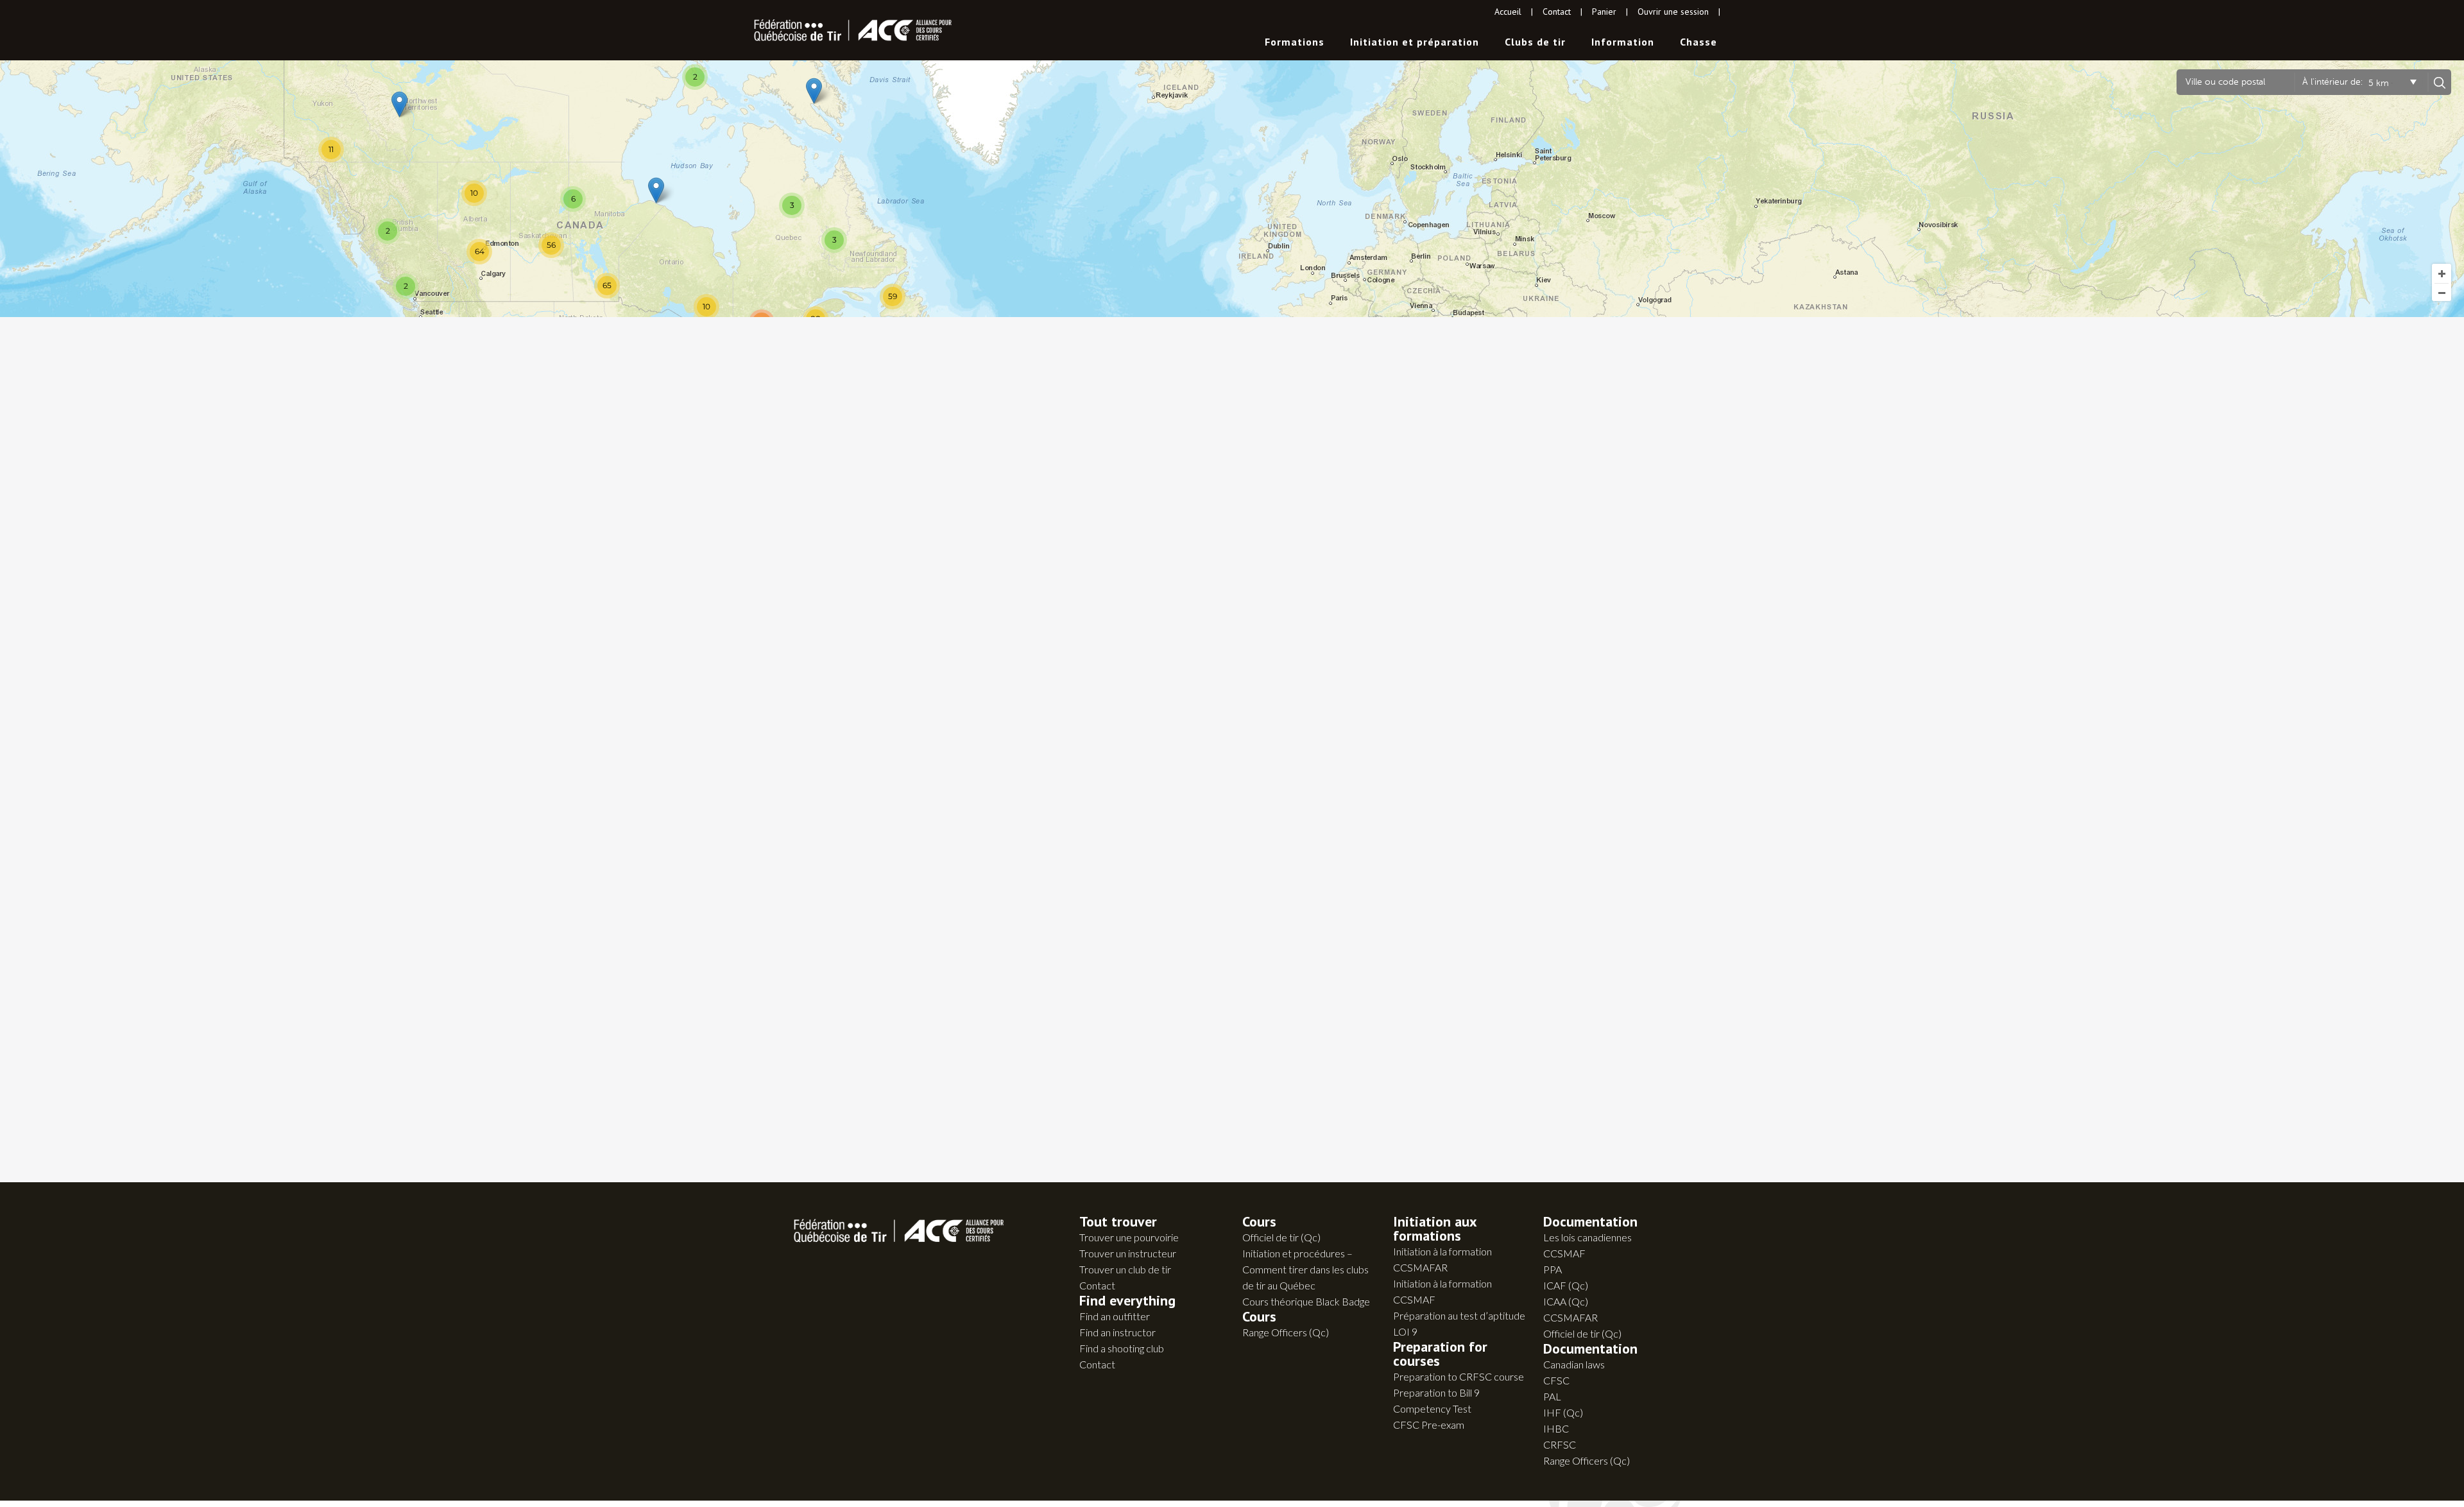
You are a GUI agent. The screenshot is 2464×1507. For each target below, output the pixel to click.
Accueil (1508, 12)
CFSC (1556, 1380)
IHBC (1556, 1428)
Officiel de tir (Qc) (1281, 1237)
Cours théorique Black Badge (1306, 1301)
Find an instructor (1117, 1332)
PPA (1553, 1269)
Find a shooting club (1122, 1348)
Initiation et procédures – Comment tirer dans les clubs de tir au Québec (1305, 1269)
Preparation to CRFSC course (1459, 1376)
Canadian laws (1574, 1364)
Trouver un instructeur (1128, 1253)
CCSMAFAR (1570, 1317)
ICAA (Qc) (1566, 1301)
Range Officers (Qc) (1286, 1332)
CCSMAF (1564, 1253)
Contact (1557, 12)
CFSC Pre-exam (1429, 1425)
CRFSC (1560, 1444)
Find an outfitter (1115, 1316)
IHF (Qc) (1563, 1412)
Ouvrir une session (1673, 12)
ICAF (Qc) (1566, 1285)
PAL (1552, 1396)
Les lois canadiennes (1587, 1237)
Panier (1604, 12)
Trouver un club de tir (1125, 1269)
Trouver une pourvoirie (1129, 1237)
